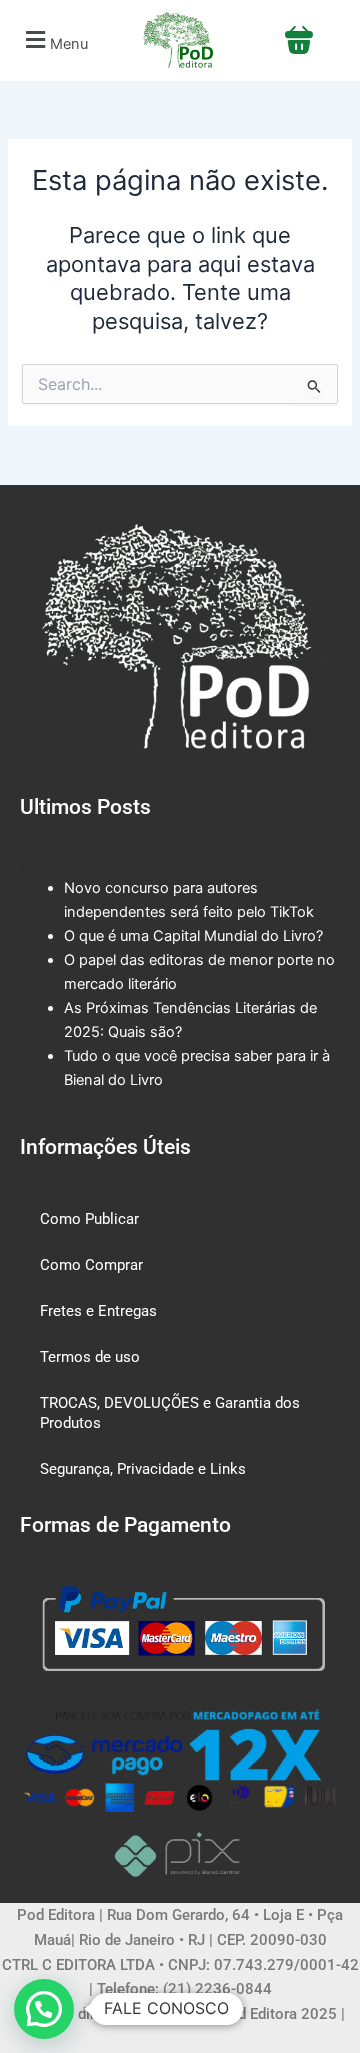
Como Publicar (89, 1219)
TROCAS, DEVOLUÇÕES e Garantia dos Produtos (170, 1413)
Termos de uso (90, 1357)
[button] (54, 40)
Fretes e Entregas (98, 1311)
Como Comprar (91, 1265)
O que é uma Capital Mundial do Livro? (193, 936)
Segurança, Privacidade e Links (143, 1469)
